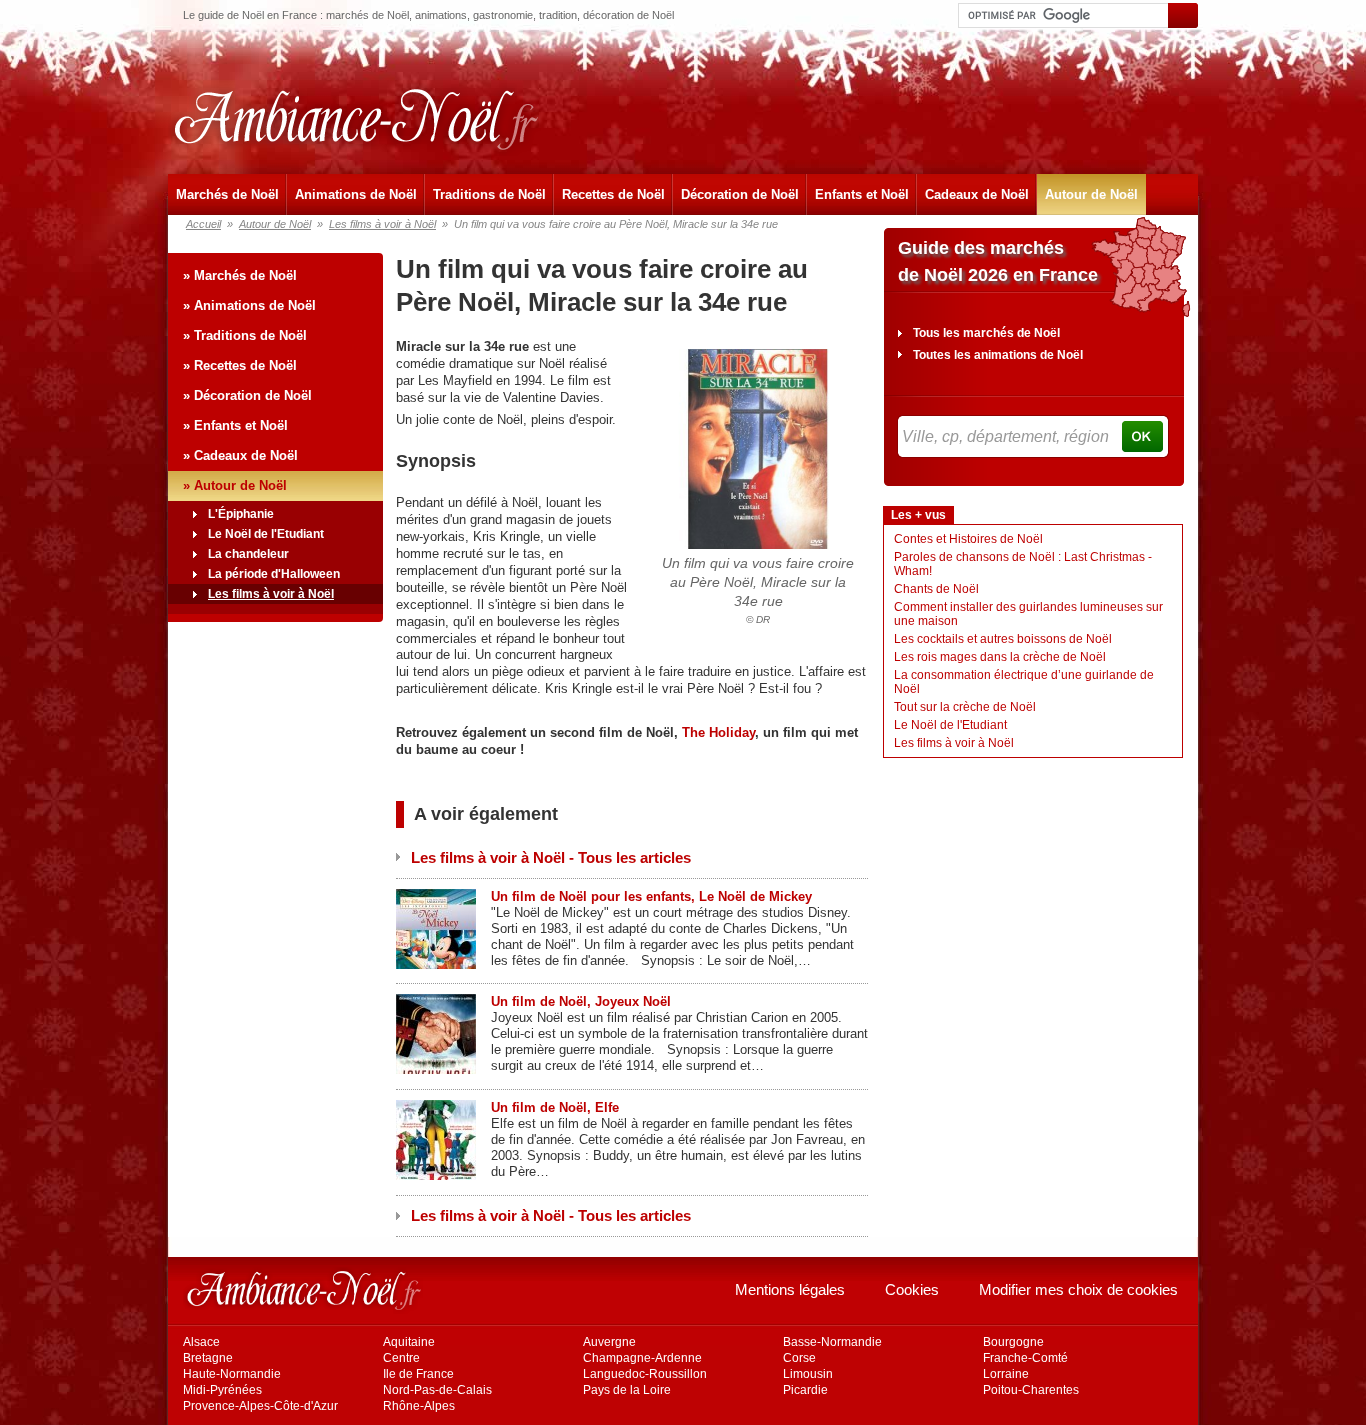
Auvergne (609, 1342)
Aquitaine (409, 1342)
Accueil (203, 224)
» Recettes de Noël (240, 365)
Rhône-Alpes (419, 1406)
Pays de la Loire (627, 1390)
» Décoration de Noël (247, 395)
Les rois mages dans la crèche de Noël (1000, 657)
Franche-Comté (1025, 1358)
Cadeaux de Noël (977, 194)
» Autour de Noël (235, 485)
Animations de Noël (356, 194)
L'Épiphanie (241, 514)
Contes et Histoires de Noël (968, 539)
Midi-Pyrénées (222, 1390)
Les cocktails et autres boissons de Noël (1003, 639)
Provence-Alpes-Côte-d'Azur (260, 1406)
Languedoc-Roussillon (645, 1374)
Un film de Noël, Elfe (555, 1107)
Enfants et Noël (862, 194)
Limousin (808, 1374)
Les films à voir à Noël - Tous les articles (551, 857)
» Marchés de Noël (240, 275)
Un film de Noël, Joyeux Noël (581, 1001)
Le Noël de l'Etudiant (266, 534)
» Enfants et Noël (235, 425)
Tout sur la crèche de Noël (965, 707)
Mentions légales (790, 1289)
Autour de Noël (1091, 194)
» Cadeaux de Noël (240, 455)
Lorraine (1006, 1374)
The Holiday (718, 732)
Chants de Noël (936, 589)
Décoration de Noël (740, 194)
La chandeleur (248, 554)
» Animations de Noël (249, 305)
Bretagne (208, 1358)
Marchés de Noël (227, 194)
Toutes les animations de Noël (998, 355)
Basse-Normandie (832, 1342)
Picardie (805, 1390)
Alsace (201, 1342)
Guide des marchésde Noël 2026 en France (998, 261)
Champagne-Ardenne (642, 1358)
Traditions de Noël (489, 194)
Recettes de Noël (613, 194)
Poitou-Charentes (1031, 1390)
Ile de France (418, 1374)
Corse (799, 1358)
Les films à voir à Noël (382, 224)
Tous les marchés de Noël (986, 333)
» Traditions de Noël (245, 335)
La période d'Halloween (274, 574)
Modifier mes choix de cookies (1078, 1289)
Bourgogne (1013, 1342)
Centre (401, 1358)
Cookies (912, 1289)
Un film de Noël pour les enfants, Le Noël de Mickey (651, 896)
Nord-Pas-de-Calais (437, 1390)
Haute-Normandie (232, 1374)
